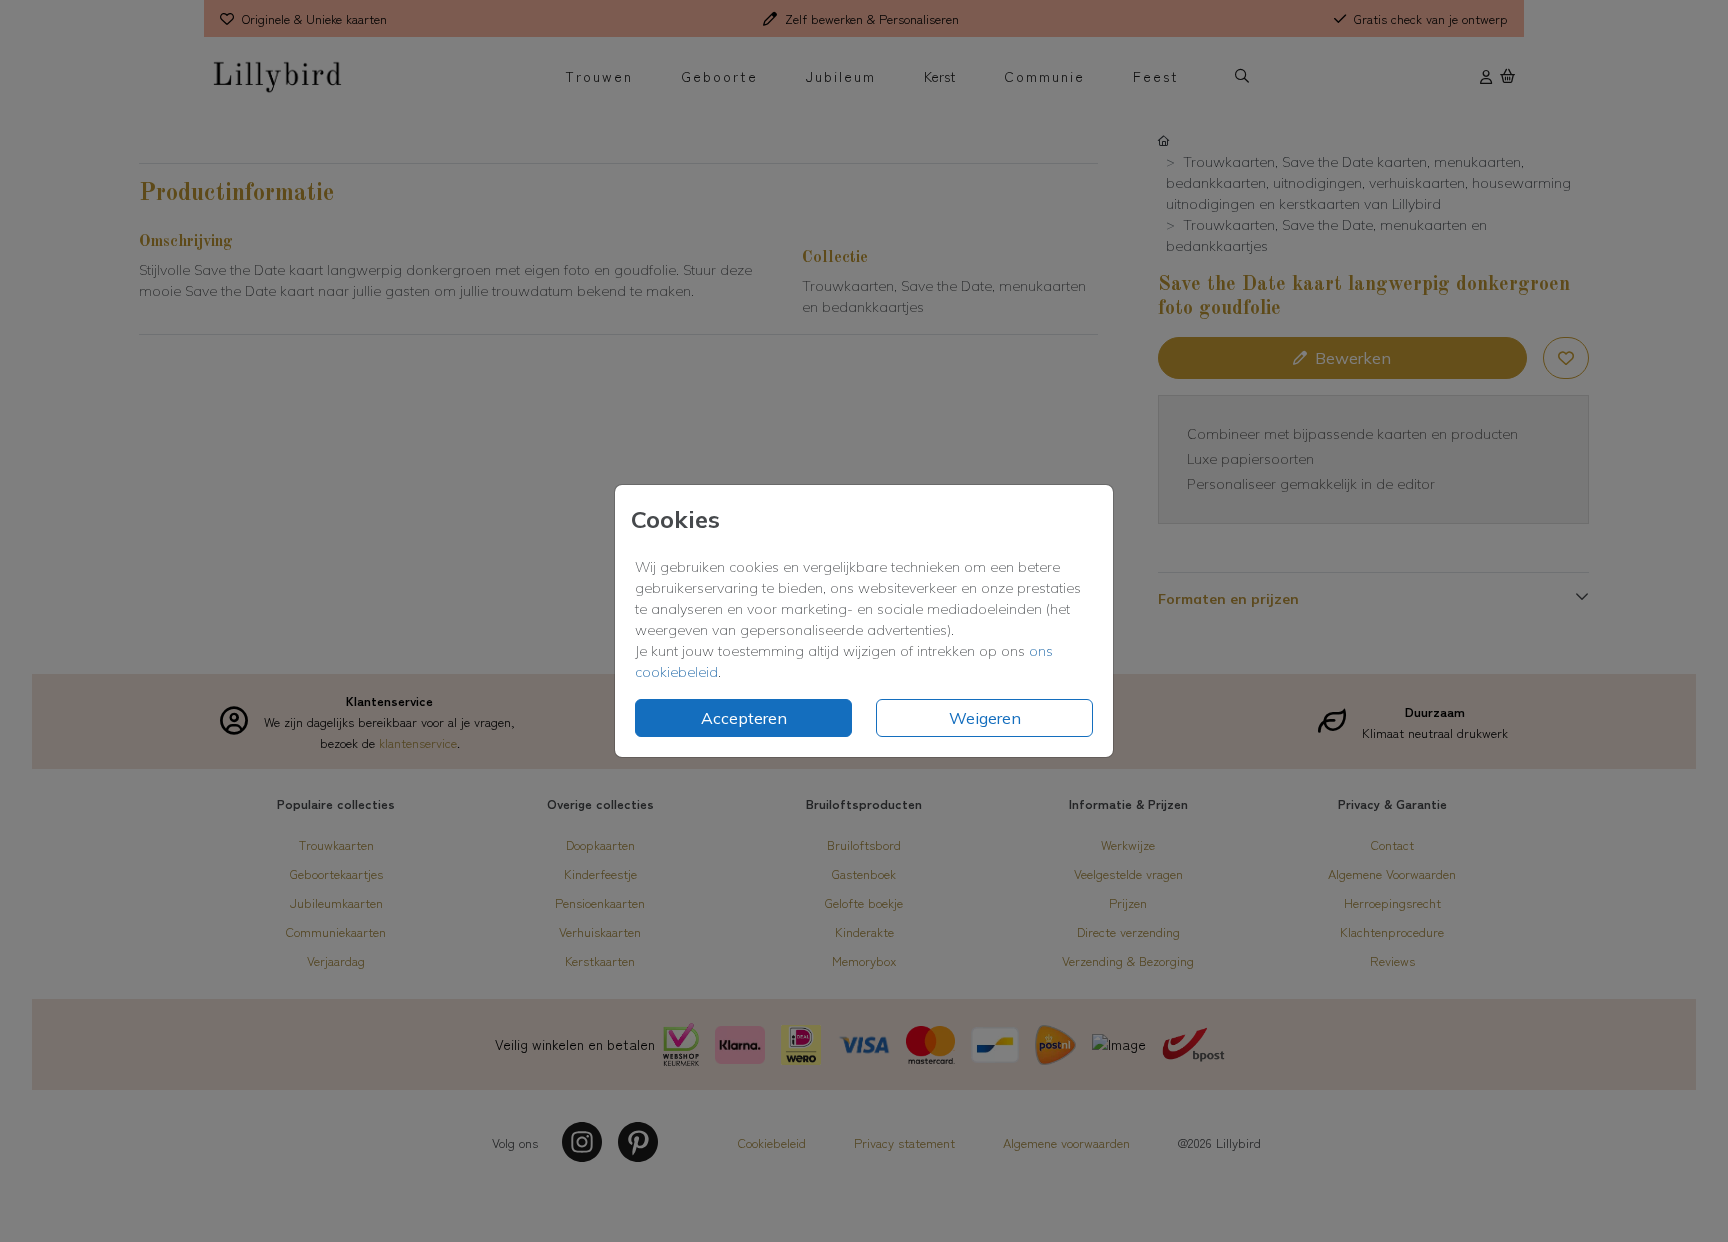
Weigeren (985, 718)
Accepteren (744, 718)
